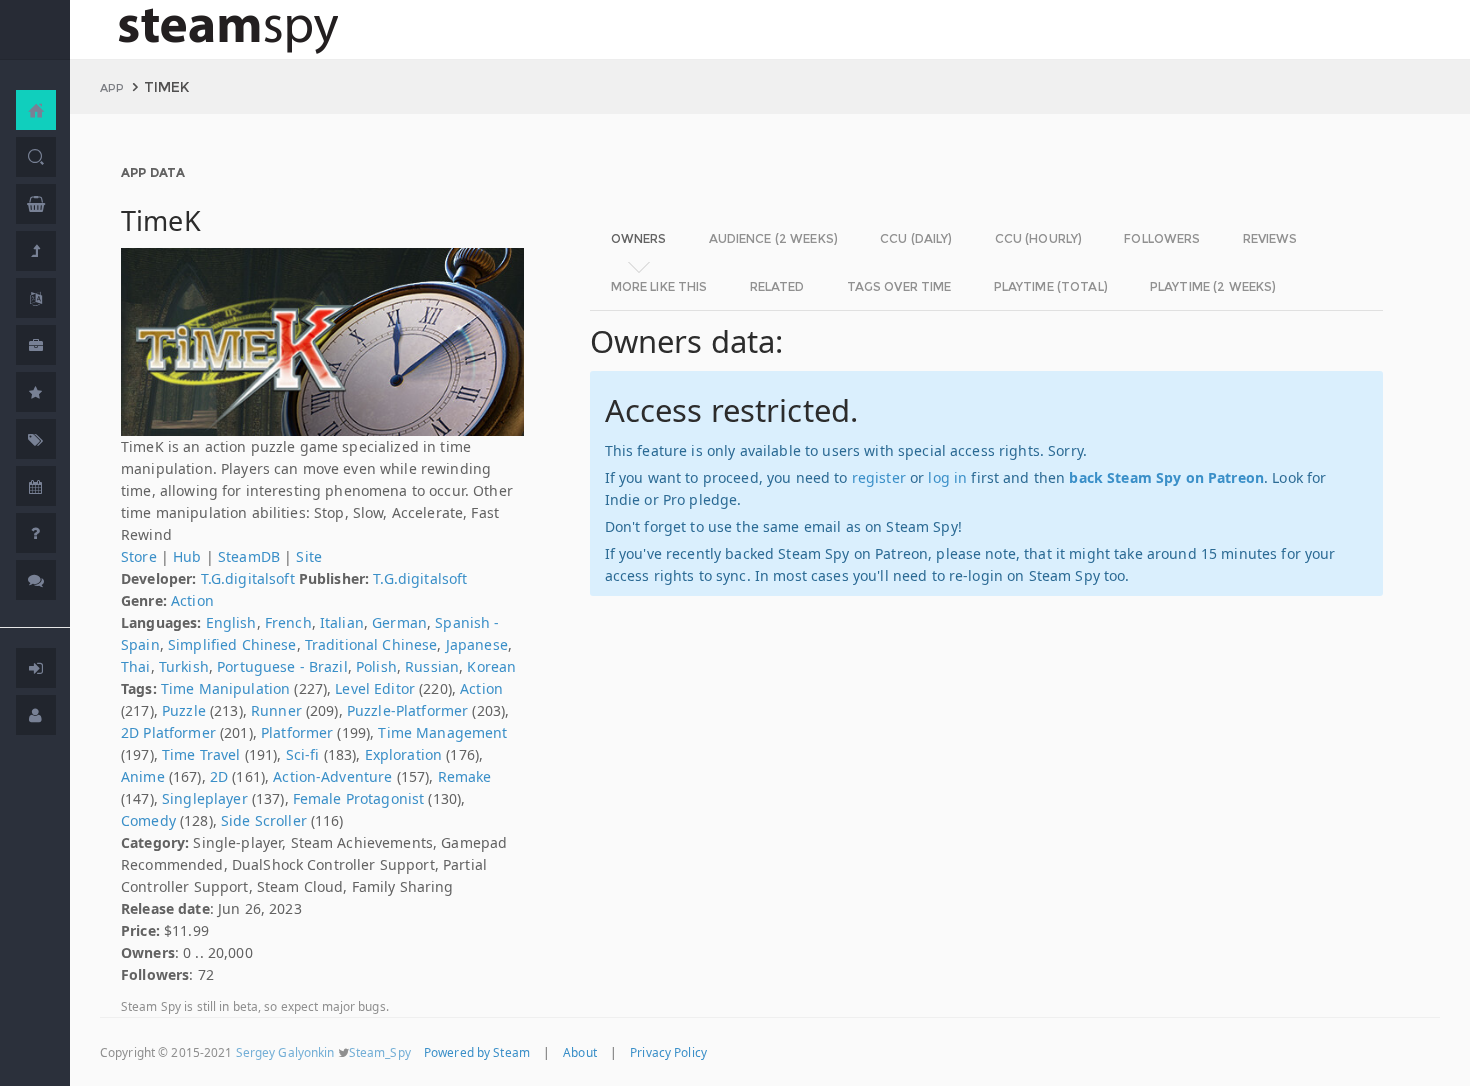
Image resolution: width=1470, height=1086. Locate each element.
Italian (342, 622)
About (580, 1052)
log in (947, 477)
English (231, 622)
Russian (432, 666)
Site (309, 556)
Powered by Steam (477, 1052)
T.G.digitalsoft (248, 578)
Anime (143, 776)
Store (139, 556)
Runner (276, 710)
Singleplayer (205, 798)
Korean (491, 666)
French (288, 622)
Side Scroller (264, 820)
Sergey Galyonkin (285, 1052)
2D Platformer (168, 732)
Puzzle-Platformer (407, 710)
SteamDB (249, 556)
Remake (465, 776)
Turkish (184, 666)
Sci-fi (303, 754)
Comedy (148, 820)
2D (219, 776)
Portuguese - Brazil (282, 666)
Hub (187, 556)
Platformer (297, 732)
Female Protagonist (359, 798)
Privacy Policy (668, 1052)
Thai (136, 666)
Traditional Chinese (371, 644)
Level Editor (375, 688)
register (879, 477)
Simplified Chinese (232, 644)
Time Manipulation (225, 688)
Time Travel (201, 754)
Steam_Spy (380, 1052)
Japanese (477, 644)
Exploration (404, 754)
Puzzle (184, 710)
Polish (376, 666)
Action (192, 600)
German (399, 622)
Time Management (442, 732)
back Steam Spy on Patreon (1166, 477)
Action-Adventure (332, 776)
